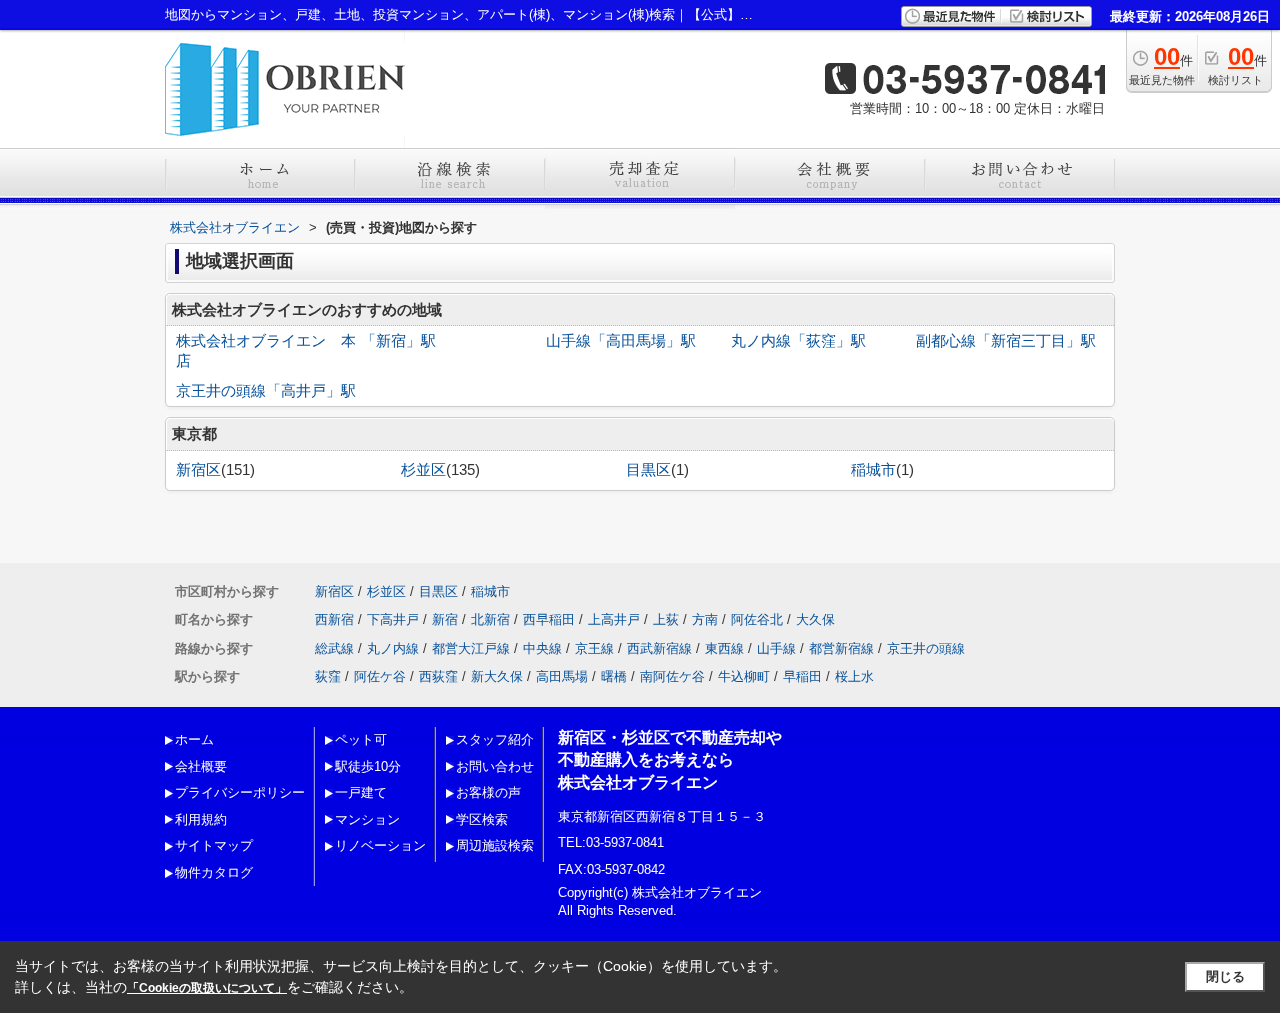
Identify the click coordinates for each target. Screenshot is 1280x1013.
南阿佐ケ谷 (672, 676)
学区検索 (482, 819)
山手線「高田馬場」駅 (621, 341)
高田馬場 (562, 676)
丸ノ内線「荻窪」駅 (798, 341)
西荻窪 (438, 676)
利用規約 (201, 819)
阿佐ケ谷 (380, 676)
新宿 (445, 619)
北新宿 (490, 619)
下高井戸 (393, 619)
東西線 (724, 648)
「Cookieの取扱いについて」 (207, 988)
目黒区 (648, 470)
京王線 (594, 648)
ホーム (194, 739)
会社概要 (201, 766)
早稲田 (802, 676)
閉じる (1225, 976)
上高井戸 (614, 619)
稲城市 (873, 470)
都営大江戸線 (471, 648)
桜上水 (854, 676)
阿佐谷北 (757, 619)
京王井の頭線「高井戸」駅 (266, 391)
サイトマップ (214, 845)
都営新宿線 (841, 648)
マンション (367, 819)
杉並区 (423, 470)
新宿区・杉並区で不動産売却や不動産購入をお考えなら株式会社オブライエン (670, 760)
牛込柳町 (744, 676)
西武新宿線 (659, 648)
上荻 (666, 619)
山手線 (776, 648)
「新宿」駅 (398, 341)
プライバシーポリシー (240, 792)
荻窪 (328, 676)
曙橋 (614, 676)
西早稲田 (549, 619)
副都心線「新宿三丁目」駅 (1006, 341)
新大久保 (497, 676)
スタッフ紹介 (495, 739)
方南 (705, 619)
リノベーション (380, 845)
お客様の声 (488, 792)
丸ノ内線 (393, 648)
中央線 (542, 648)
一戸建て (361, 792)
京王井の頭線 (926, 648)
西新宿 (334, 619)
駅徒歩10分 (368, 766)
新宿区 (198, 470)
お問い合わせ (495, 766)
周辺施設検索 (495, 845)
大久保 (815, 619)
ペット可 (361, 739)
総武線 (334, 648)
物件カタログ (214, 872)
